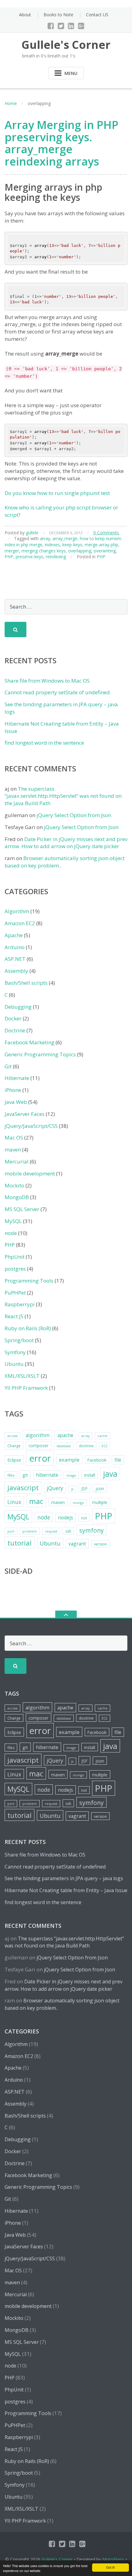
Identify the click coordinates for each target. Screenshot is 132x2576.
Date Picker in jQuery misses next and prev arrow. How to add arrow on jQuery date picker (66, 843)
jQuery (55, 1488)
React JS (14, 1316)
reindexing (56, 557)
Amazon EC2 (20, 923)
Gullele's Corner (57, 2559)
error (40, 1458)
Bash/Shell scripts (26, 983)
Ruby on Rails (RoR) (28, 1328)
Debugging (18, 1007)
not (84, 1518)
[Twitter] (61, 26)
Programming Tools (29, 1281)
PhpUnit (15, 1257)
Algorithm (17, 911)
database (64, 1446)
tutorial (19, 1543)
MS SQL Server (22, 1209)
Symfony (15, 1352)
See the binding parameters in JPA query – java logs (64, 1878)
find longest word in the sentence (44, 743)
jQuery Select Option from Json (74, 815)
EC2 (105, 1446)
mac (36, 1501)
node (11, 1233)
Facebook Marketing (29, 1042)
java (110, 1474)
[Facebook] (51, 26)
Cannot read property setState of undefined (57, 692)
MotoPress (113, 2559)
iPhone (13, 1090)
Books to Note (58, 15)
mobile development (30, 1173)
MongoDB (17, 1197)
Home (11, 103)
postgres (15, 1269)
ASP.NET (15, 959)
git (25, 1475)
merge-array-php (101, 545)
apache (65, 1435)
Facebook (97, 1460)
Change (14, 1446)
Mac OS (14, 1138)
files (11, 1475)
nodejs (66, 1518)
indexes (52, 545)
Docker (13, 1018)
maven (13, 1150)
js (72, 1489)
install (90, 1475)
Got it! (111, 2567)
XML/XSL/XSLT (22, 1376)
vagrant (77, 1544)
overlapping (80, 551)
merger (12, 551)
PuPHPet (15, 1293)
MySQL (13, 1221)
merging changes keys (44, 551)
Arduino (15, 947)
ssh (68, 1531)
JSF (84, 1488)
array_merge (65, 538)
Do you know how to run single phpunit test (57, 493)
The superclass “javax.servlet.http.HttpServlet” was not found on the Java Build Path (63, 796)
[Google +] (81, 26)
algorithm (37, 1435)
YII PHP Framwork (26, 1388)
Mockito (14, 1185)
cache (103, 1436)
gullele (32, 533)
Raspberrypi (20, 1304)
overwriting (105, 551)
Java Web (16, 1102)
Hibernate (17, 1078)
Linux (14, 1502)
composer (39, 1446)
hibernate (47, 1475)
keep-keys (72, 545)
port (11, 1531)
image (71, 1475)
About (25, 15)
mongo (78, 1503)
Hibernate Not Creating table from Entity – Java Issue (66, 1890)
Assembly (16, 971)
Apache (14, 935)
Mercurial (17, 1161)
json (100, 1489)
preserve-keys (29, 557)
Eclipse (14, 1460)
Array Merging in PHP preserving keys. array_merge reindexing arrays (62, 143)
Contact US (97, 15)
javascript (23, 1488)
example (69, 1460)
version (100, 1544)
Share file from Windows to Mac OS (47, 681)
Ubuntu (14, 1364)
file (118, 1460)
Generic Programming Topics (40, 1054)
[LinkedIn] (71, 26)
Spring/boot (19, 1340)
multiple (100, 1502)
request (51, 1531)
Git (8, 1066)
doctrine (86, 1446)
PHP (9, 557)
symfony (91, 1530)
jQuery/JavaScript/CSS (31, 1126)
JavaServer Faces (25, 1114)
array (45, 538)
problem (30, 1531)
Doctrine (15, 1030)
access (12, 1436)
